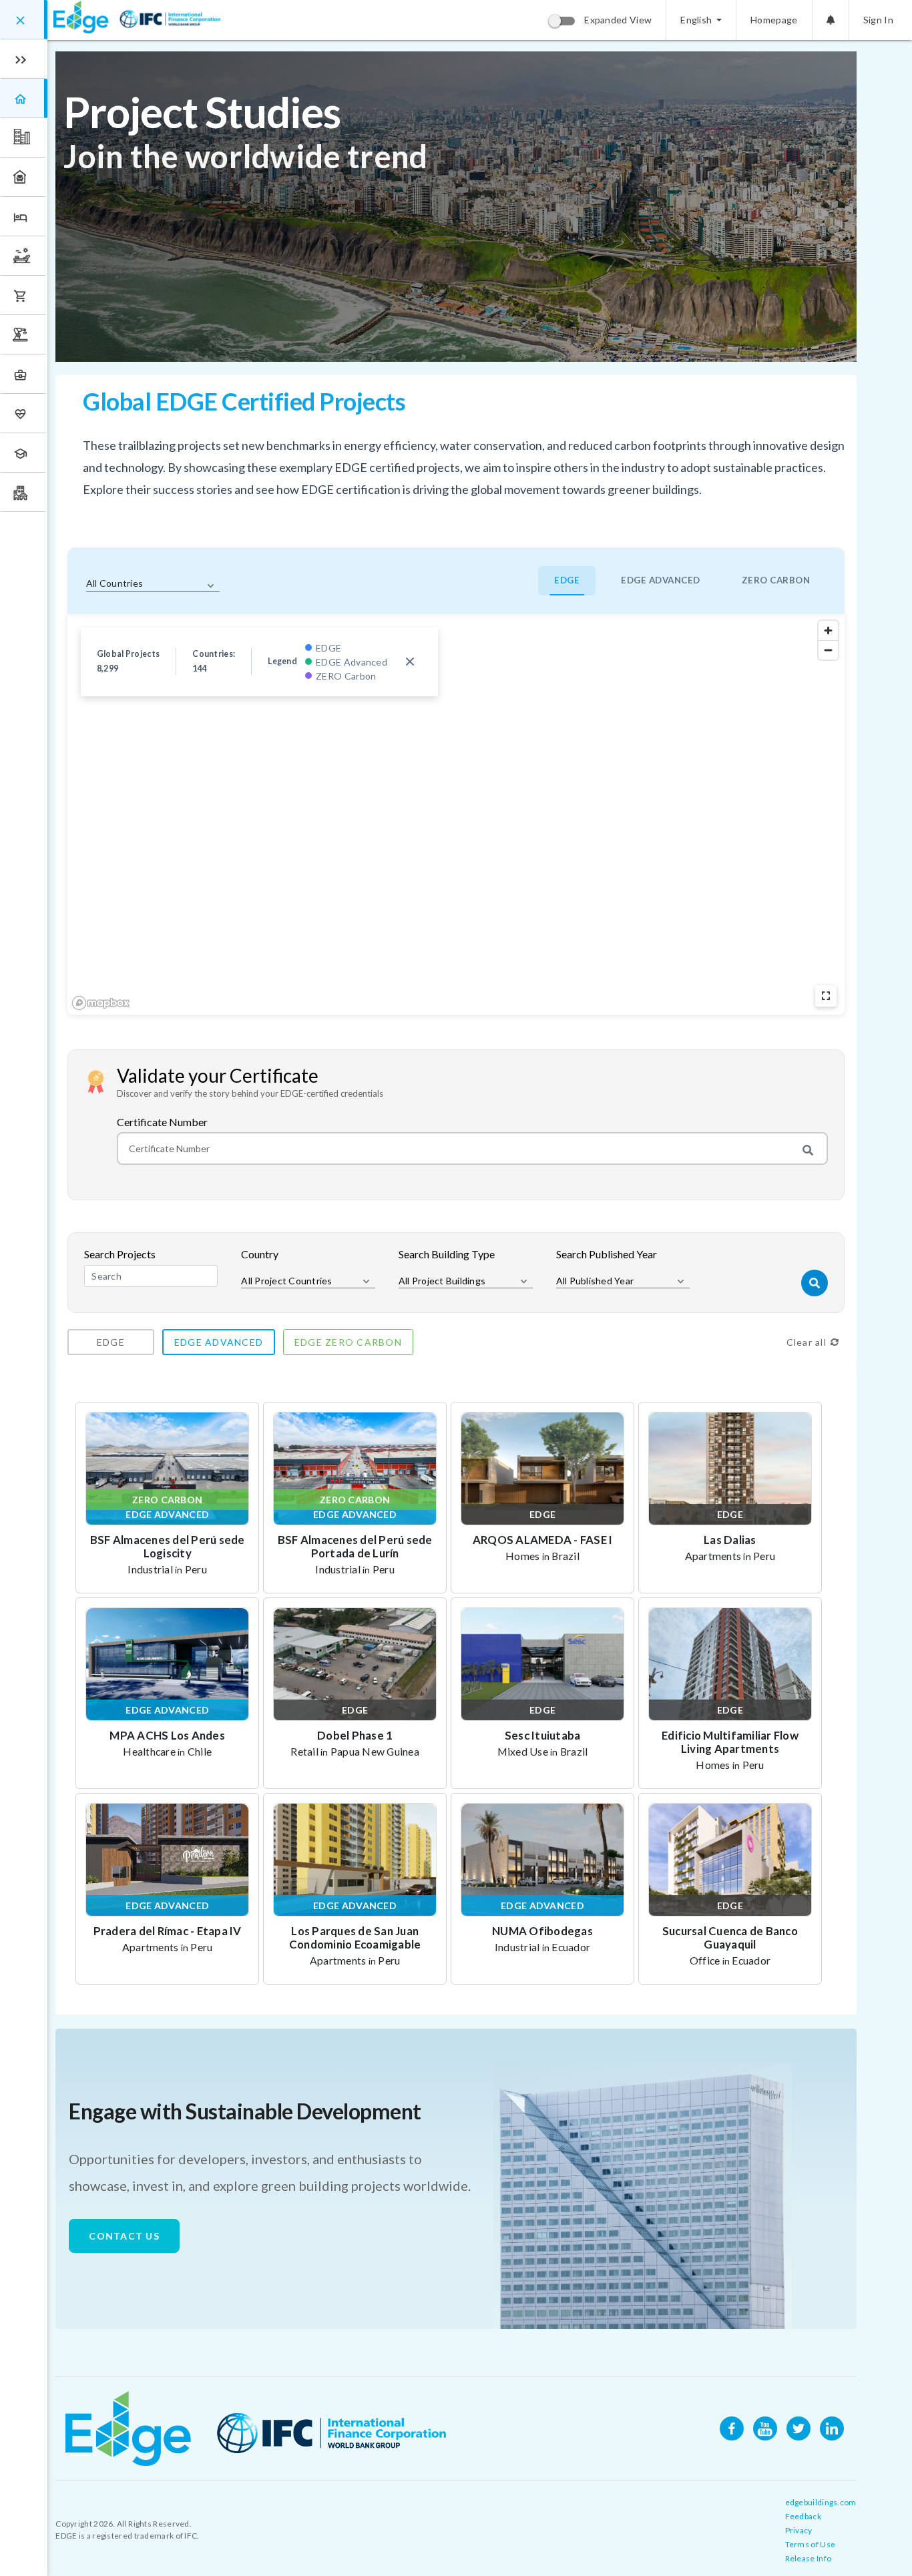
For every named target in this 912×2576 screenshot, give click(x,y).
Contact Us (124, 2236)
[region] (456, 814)
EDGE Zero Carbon (348, 1342)
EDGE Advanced (219, 1342)
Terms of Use (811, 2544)
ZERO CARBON (776, 580)
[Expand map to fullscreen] (826, 996)
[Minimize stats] (410, 662)
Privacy (799, 2530)
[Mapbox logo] (101, 1003)
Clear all (807, 1342)
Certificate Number (162, 1122)
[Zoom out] (828, 650)
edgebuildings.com (821, 2502)
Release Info (809, 2558)
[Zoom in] (828, 630)
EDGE (567, 580)
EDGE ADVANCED (661, 580)
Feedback (803, 2516)
